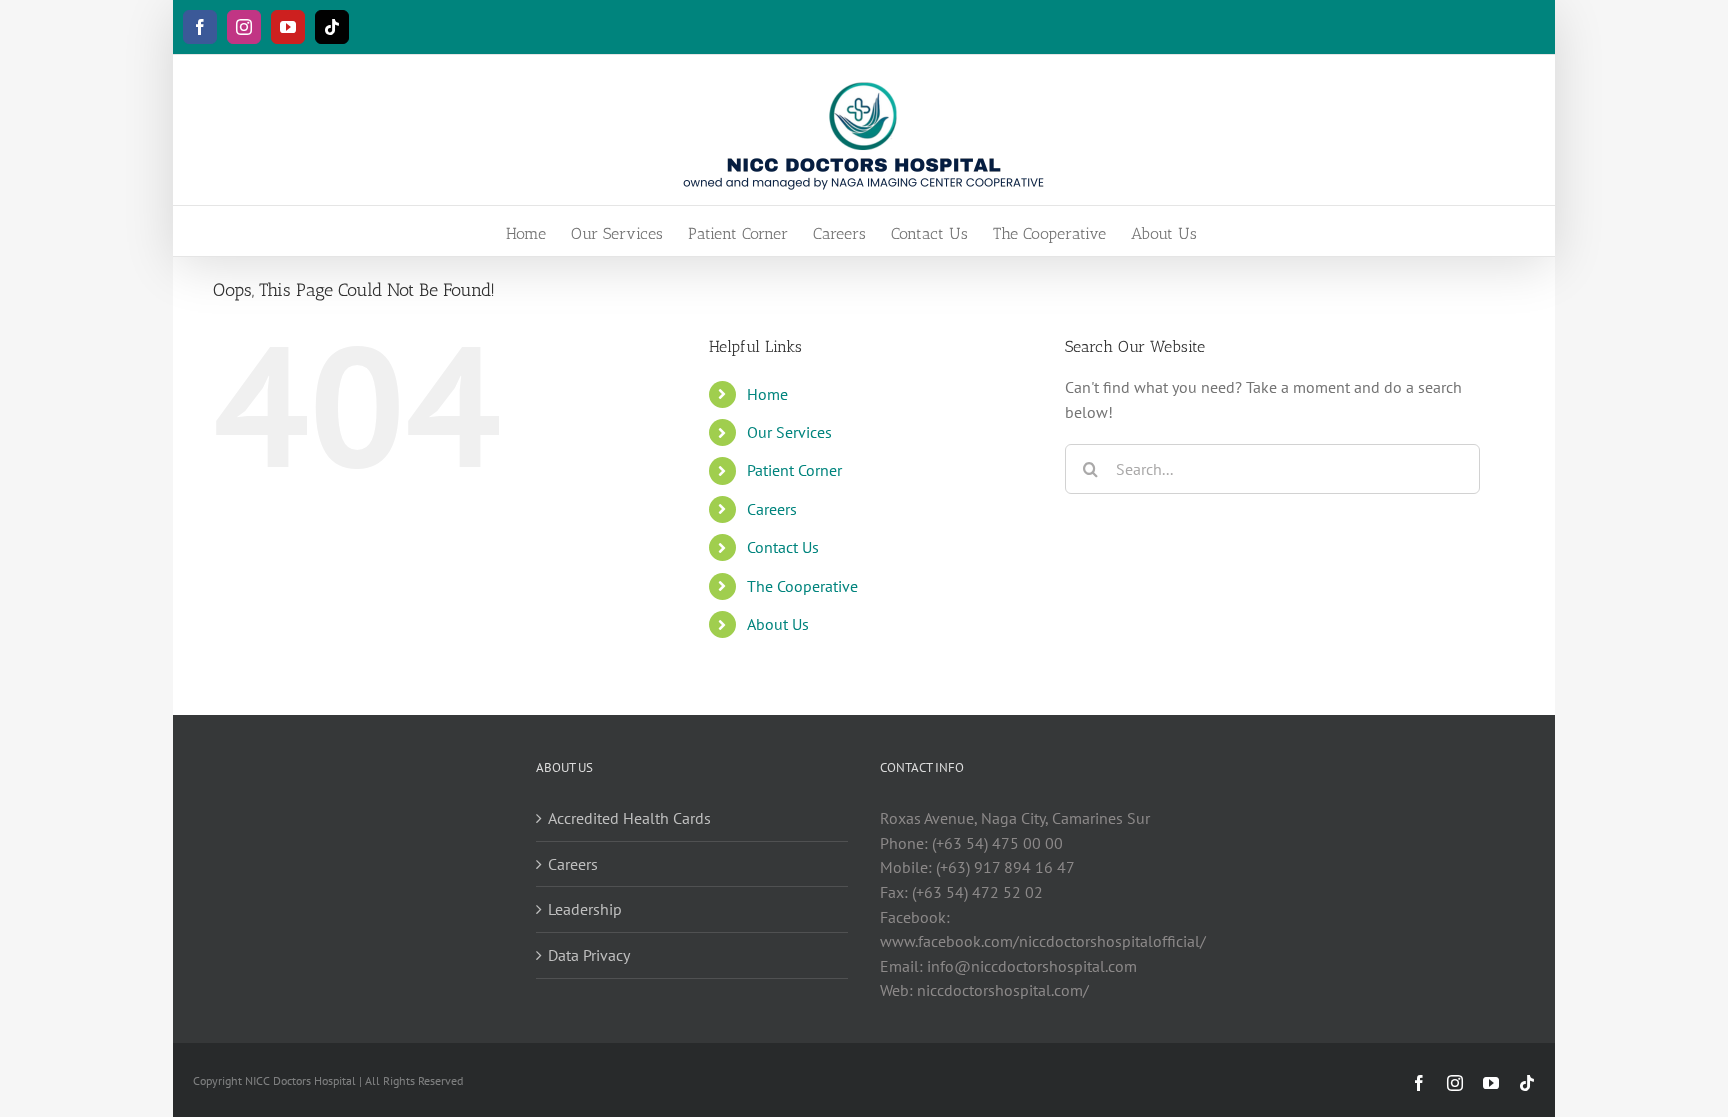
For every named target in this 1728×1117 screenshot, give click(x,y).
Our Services (789, 432)
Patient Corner (794, 470)
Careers (772, 509)
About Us (778, 624)
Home (767, 394)
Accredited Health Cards (629, 818)
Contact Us (783, 547)
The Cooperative (802, 586)
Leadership (585, 909)
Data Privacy (589, 955)
